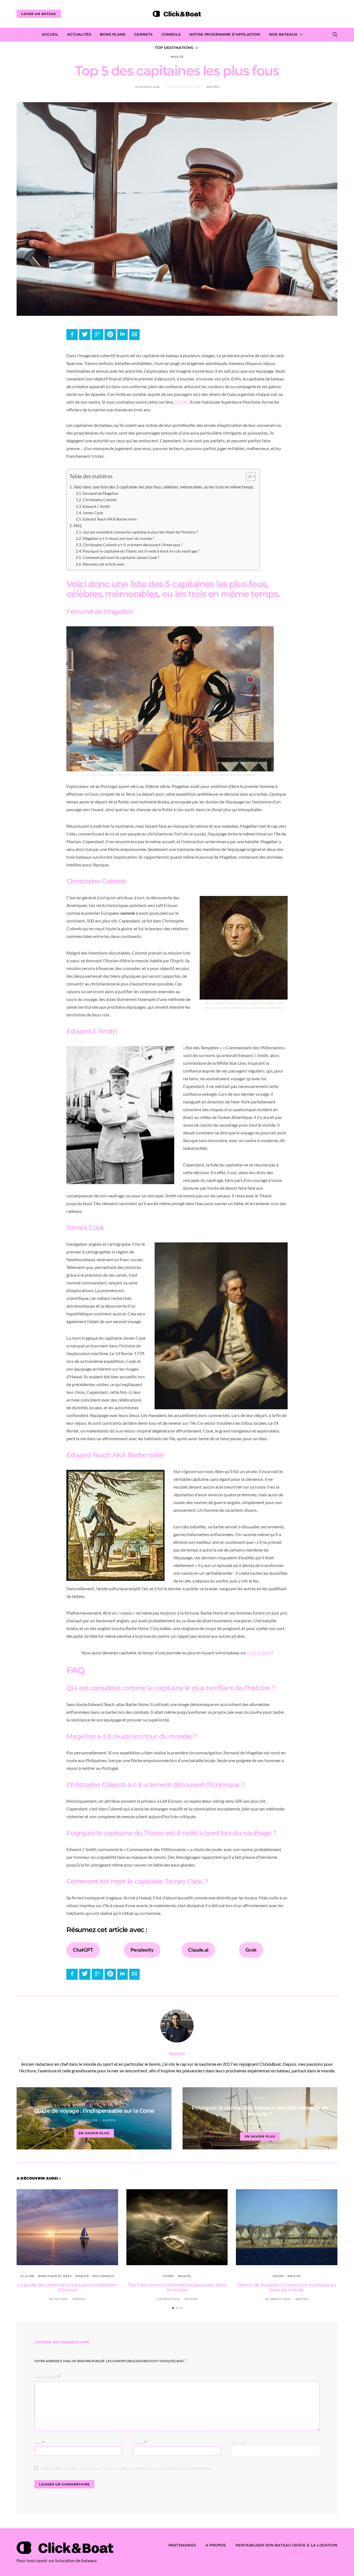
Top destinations (174, 48)
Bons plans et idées (103, 2101)
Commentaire (46, 2377)
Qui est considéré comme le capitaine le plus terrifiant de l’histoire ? (140, 532)
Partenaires (182, 2545)
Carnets (143, 34)
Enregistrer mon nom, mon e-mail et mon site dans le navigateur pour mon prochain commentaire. (126, 2469)
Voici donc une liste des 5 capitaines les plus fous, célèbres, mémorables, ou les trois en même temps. (164, 487)
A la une (76, 2101)
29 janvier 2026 (147, 87)
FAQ (78, 525)
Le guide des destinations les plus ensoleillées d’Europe (67, 2287)
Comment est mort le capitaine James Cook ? (121, 557)
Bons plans (113, 34)
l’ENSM (182, 402)
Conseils (171, 34)
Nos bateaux (283, 34)
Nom (39, 2443)
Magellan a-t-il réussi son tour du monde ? (119, 538)
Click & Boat (259, 1653)
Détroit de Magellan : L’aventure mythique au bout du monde (287, 2287)
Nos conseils (103, 2276)
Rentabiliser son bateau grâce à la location (287, 2545)
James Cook (93, 513)
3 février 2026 (168, 2299)
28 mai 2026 (58, 2299)
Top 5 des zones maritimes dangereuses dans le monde (177, 2287)
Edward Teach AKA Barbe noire (110, 519)
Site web (239, 2444)
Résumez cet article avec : (105, 564)
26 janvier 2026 (278, 2299)
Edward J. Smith (96, 506)
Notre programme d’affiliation (225, 34)
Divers (260, 2098)
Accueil (50, 34)
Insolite (177, 57)
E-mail (140, 2443)
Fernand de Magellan (101, 493)
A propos (216, 2545)
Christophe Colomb (100, 500)
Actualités (79, 34)
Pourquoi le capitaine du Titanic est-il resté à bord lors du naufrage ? (141, 551)
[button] (248, 478)
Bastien (213, 87)
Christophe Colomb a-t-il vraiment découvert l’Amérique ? (133, 545)
